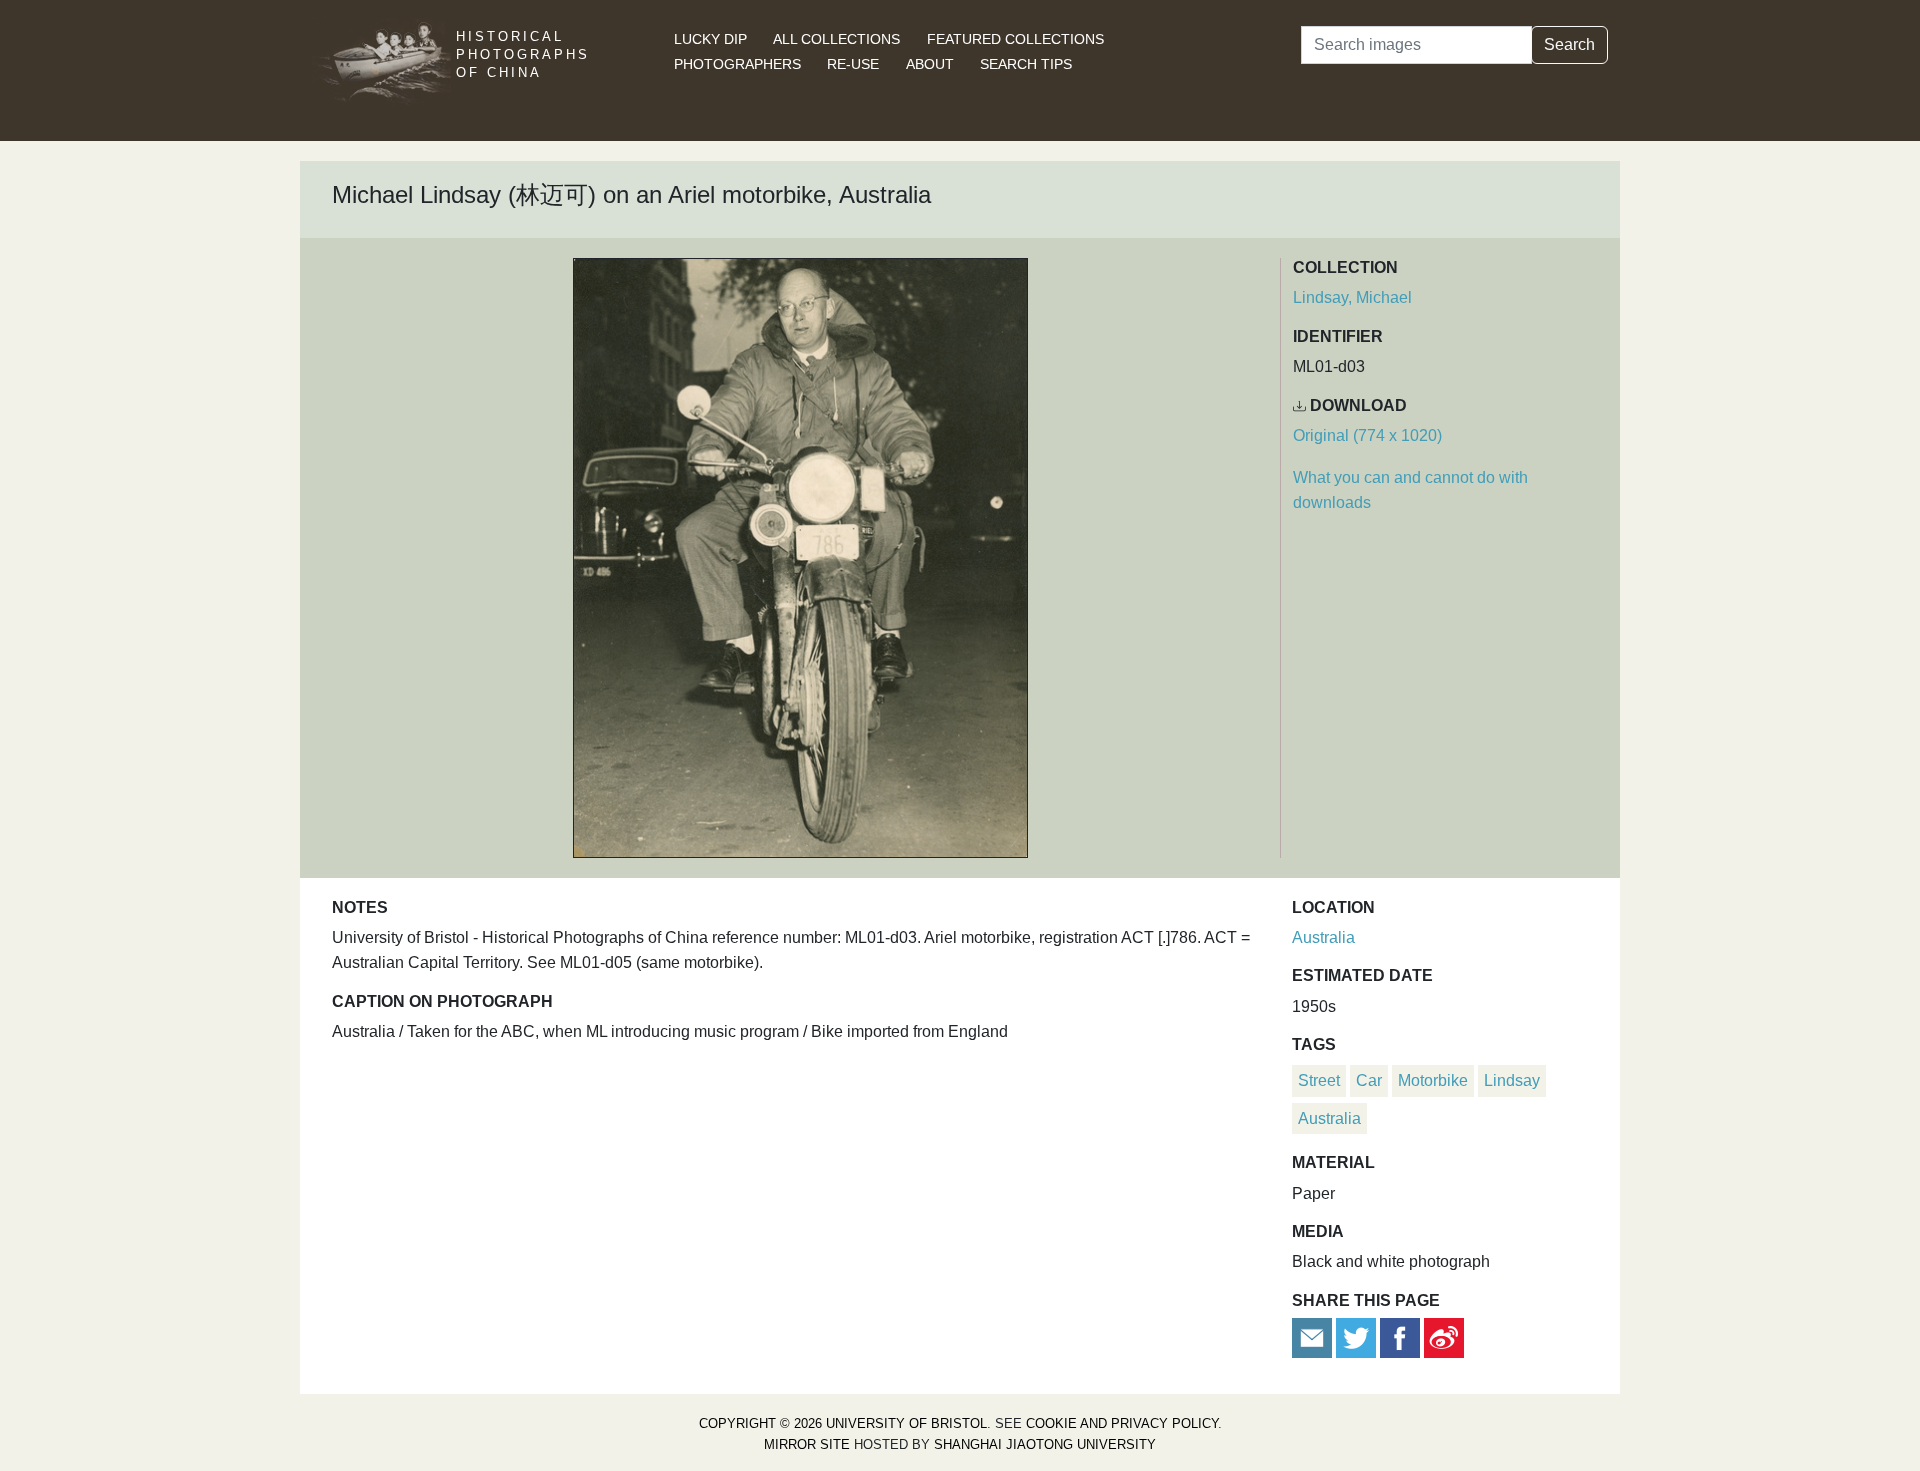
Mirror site (807, 1444)
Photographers (737, 64)
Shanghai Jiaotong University (1045, 1444)
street (1319, 1080)
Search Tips (1026, 64)
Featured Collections (1015, 39)
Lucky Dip (710, 39)
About (930, 64)
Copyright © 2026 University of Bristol (843, 1423)
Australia (1323, 937)
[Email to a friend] (1314, 1336)
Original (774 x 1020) (1367, 435)
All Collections (836, 39)
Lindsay (1512, 1080)
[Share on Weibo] (1444, 1336)
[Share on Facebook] (1400, 1336)
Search (1569, 44)
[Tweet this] (1358, 1336)
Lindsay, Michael (1352, 297)
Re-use (853, 64)
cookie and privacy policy (1122, 1423)
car (1369, 1080)
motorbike (1433, 1080)
